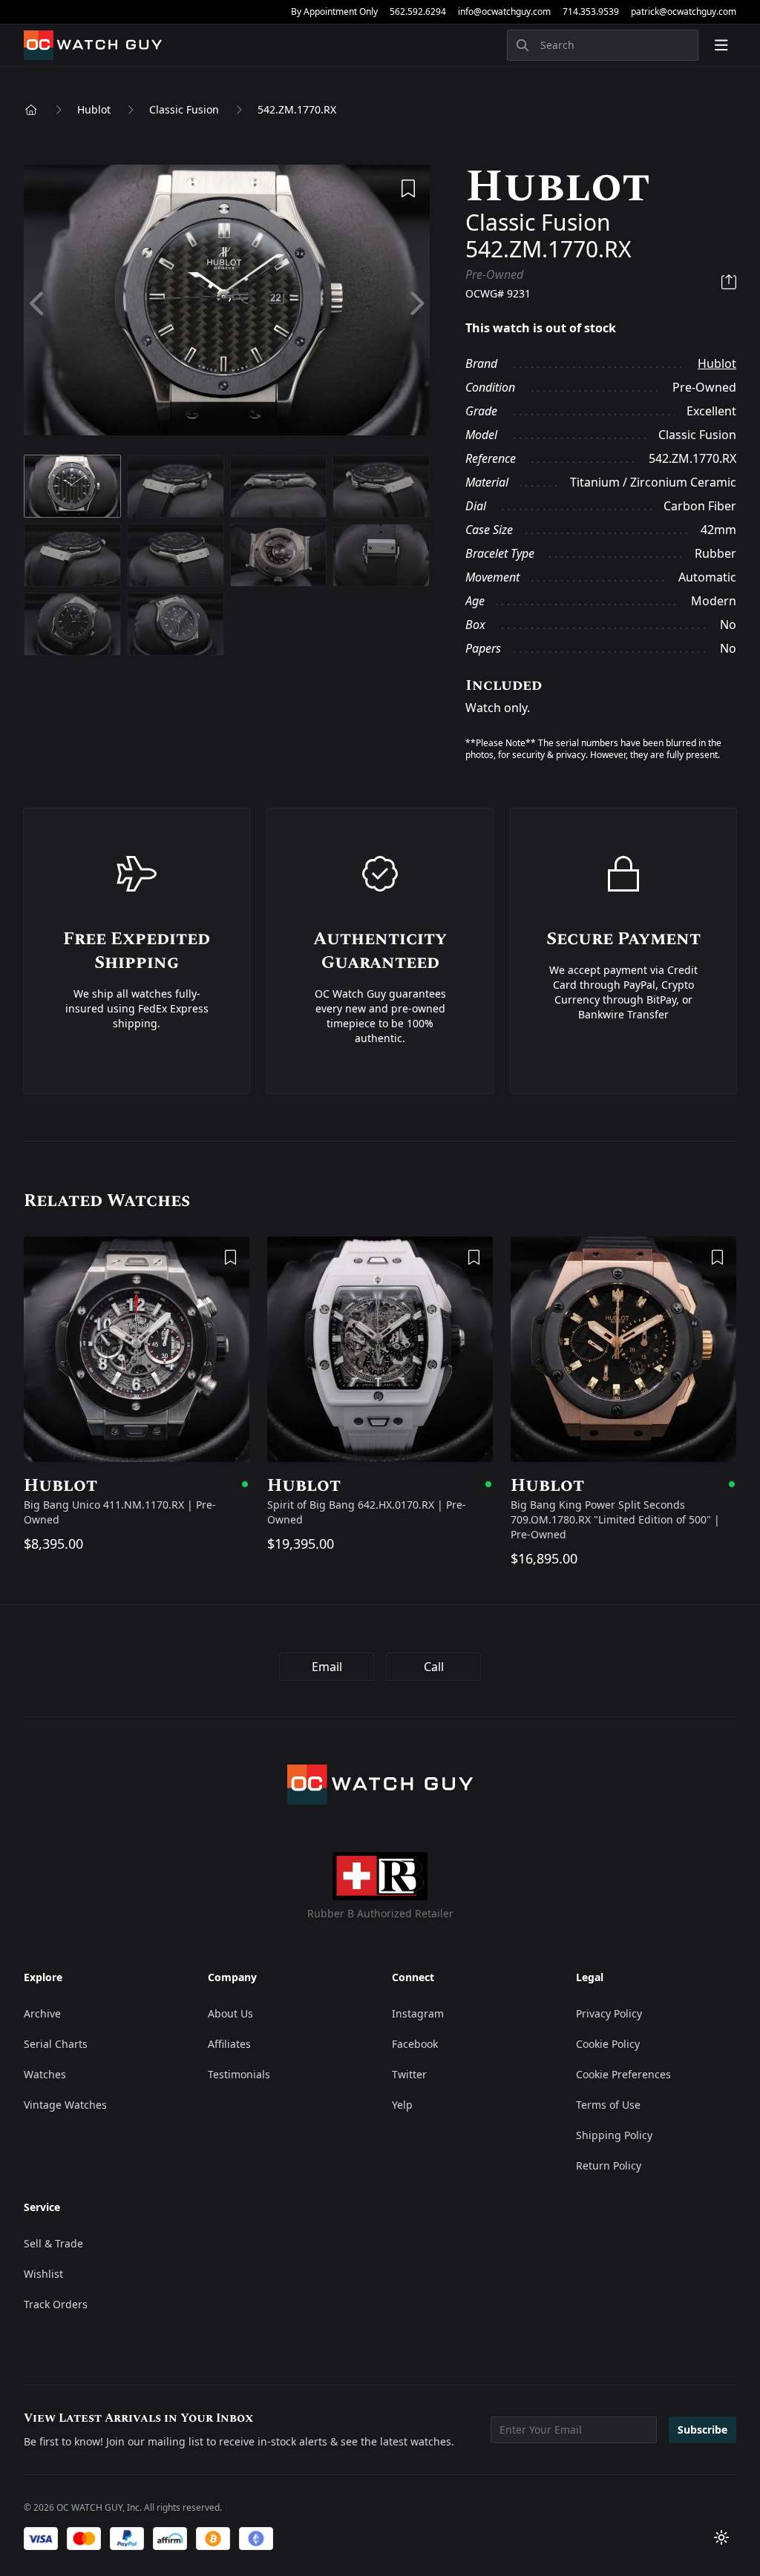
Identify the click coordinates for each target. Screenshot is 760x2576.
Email (327, 1667)
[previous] (38, 304)
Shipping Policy (614, 2135)
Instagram (418, 2013)
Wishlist (43, 2274)
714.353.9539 (591, 12)
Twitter (409, 2074)
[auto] (721, 2537)
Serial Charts (56, 2044)
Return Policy (609, 2165)
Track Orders (56, 2304)
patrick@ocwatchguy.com (684, 12)
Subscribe (702, 2430)
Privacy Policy (609, 2013)
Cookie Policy (608, 2044)
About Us (230, 2013)
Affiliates (229, 2044)
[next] (416, 304)
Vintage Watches (65, 2105)
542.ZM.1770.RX (297, 109)
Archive (42, 2013)
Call (434, 1667)
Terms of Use (608, 2105)
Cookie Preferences (623, 2074)
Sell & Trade (53, 2243)
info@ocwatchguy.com (504, 12)
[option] (227, 304)
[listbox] (227, 304)
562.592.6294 (418, 12)
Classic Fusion (184, 109)
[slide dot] (72, 486)
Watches (45, 2074)
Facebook (415, 2044)
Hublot (94, 109)
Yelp (402, 2105)
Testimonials (239, 2074)
